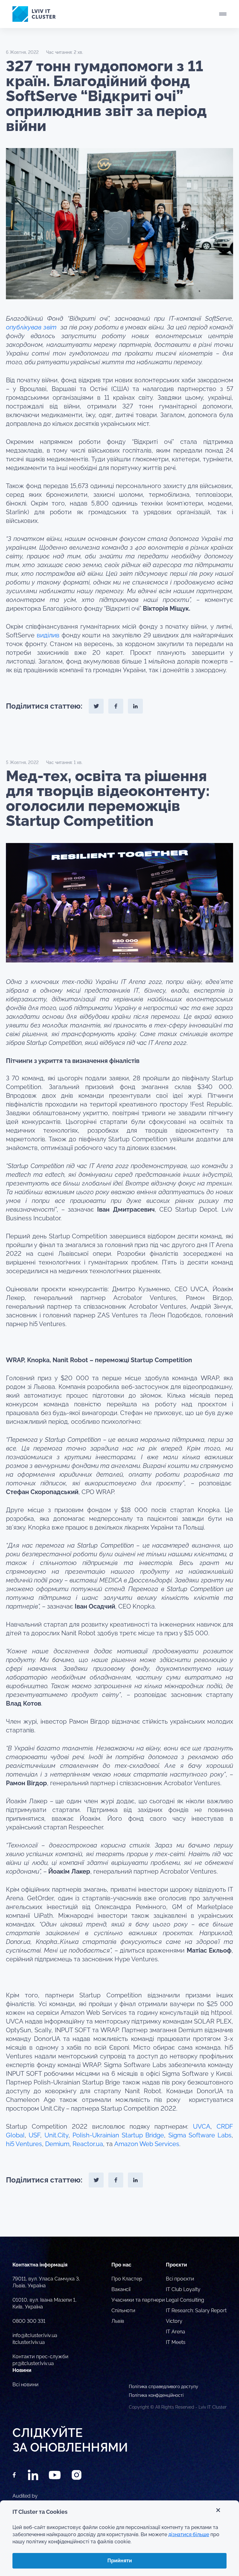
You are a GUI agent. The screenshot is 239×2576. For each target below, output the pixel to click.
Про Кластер (127, 2279)
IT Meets (176, 2342)
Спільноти (123, 2310)
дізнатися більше (189, 2534)
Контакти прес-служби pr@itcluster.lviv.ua (40, 2360)
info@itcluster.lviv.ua (35, 2335)
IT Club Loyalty (183, 2289)
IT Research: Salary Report (196, 2310)
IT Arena (176, 2332)
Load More (119, 2222)
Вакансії (121, 2289)
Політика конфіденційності (156, 2395)
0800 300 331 (29, 2321)
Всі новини (26, 2385)
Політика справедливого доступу (164, 2387)
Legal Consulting (185, 2300)
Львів (118, 2321)
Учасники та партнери (138, 2300)
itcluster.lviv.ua (29, 2342)
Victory (174, 2321)
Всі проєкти (180, 2279)
